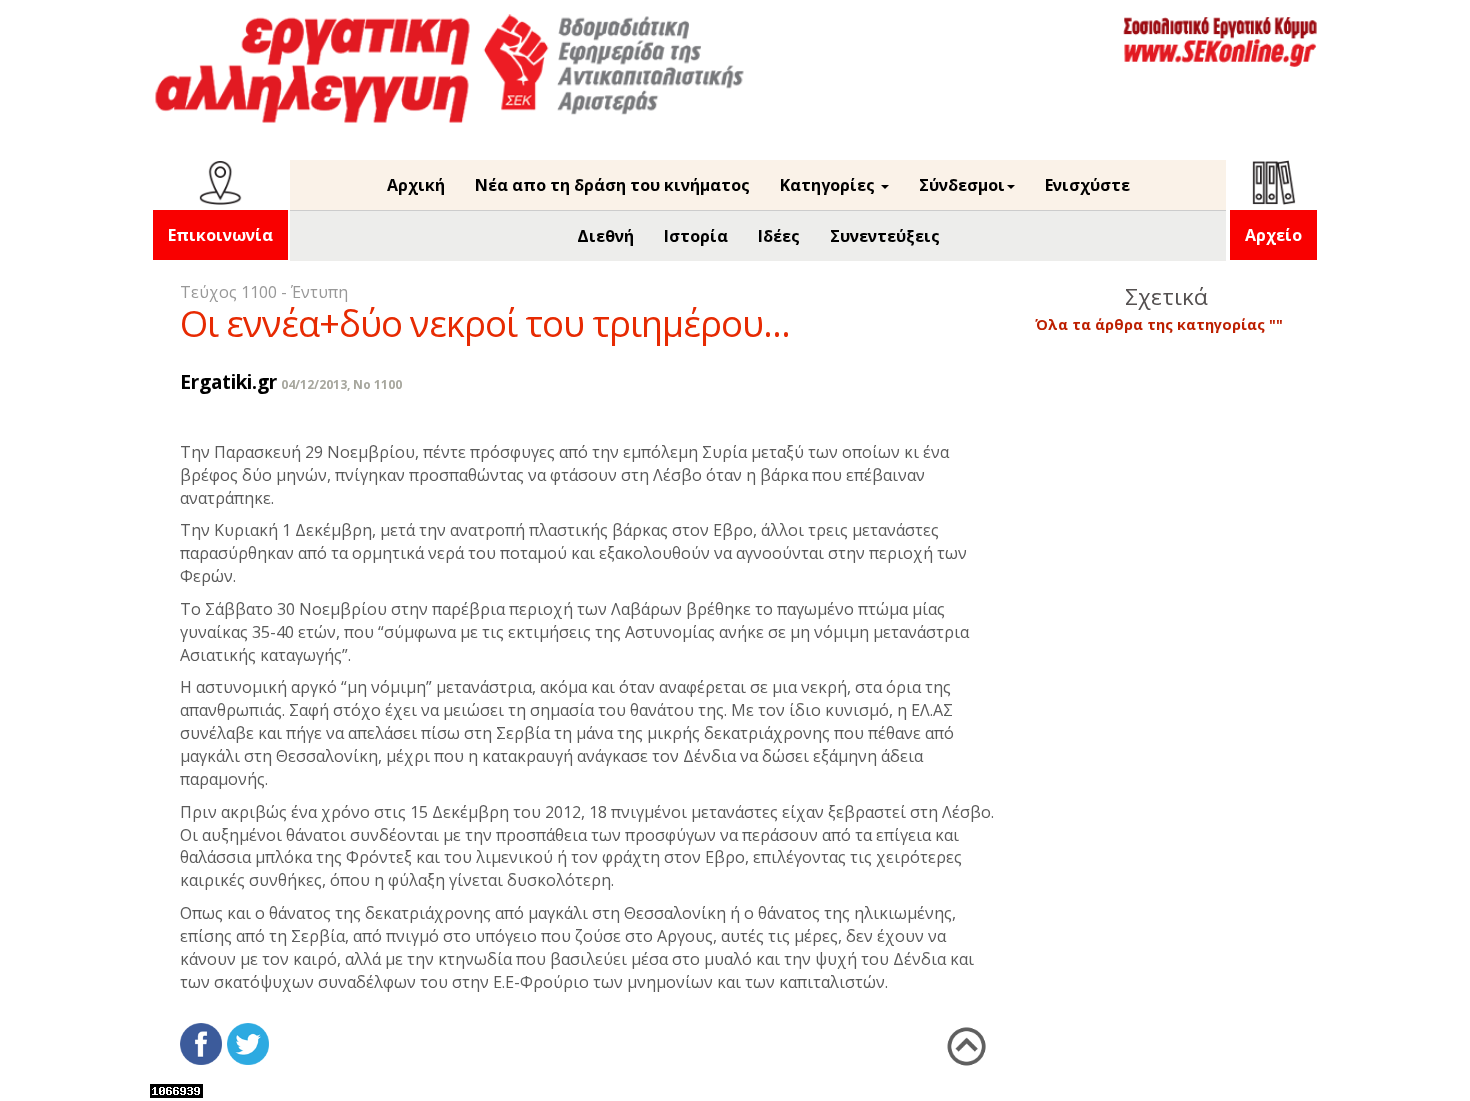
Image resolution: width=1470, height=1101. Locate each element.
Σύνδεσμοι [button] (962, 185)
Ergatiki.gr (228, 381)
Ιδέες (779, 236)
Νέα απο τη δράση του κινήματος (612, 185)
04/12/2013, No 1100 (341, 384)
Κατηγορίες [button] (829, 185)
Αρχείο (1273, 235)
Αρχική (416, 185)
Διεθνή (605, 236)
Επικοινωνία (220, 235)
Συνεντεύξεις (885, 236)
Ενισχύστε (1087, 185)
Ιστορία (696, 236)
